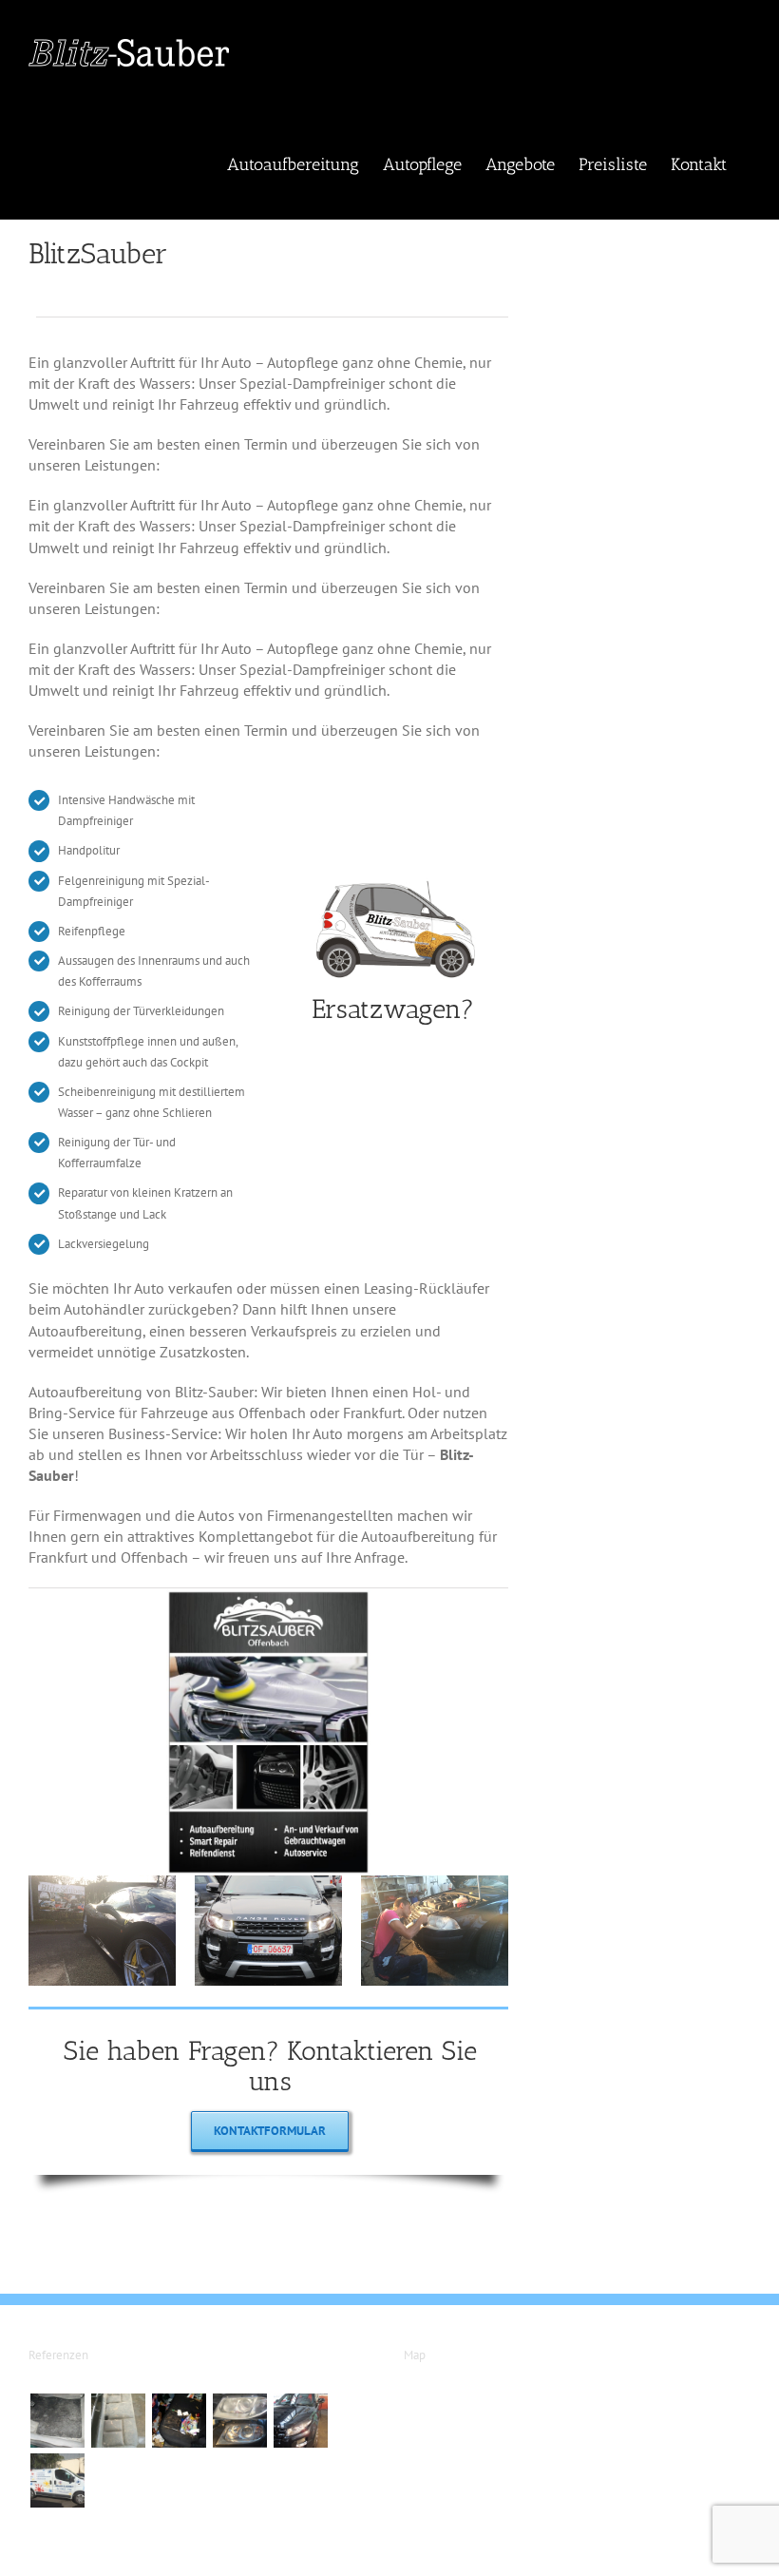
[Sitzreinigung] (118, 2421)
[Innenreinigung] (179, 2421)
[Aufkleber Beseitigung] (57, 2480)
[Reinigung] (300, 2421)
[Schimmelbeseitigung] (57, 2421)
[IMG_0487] (102, 1883)
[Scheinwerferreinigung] (239, 2421)
